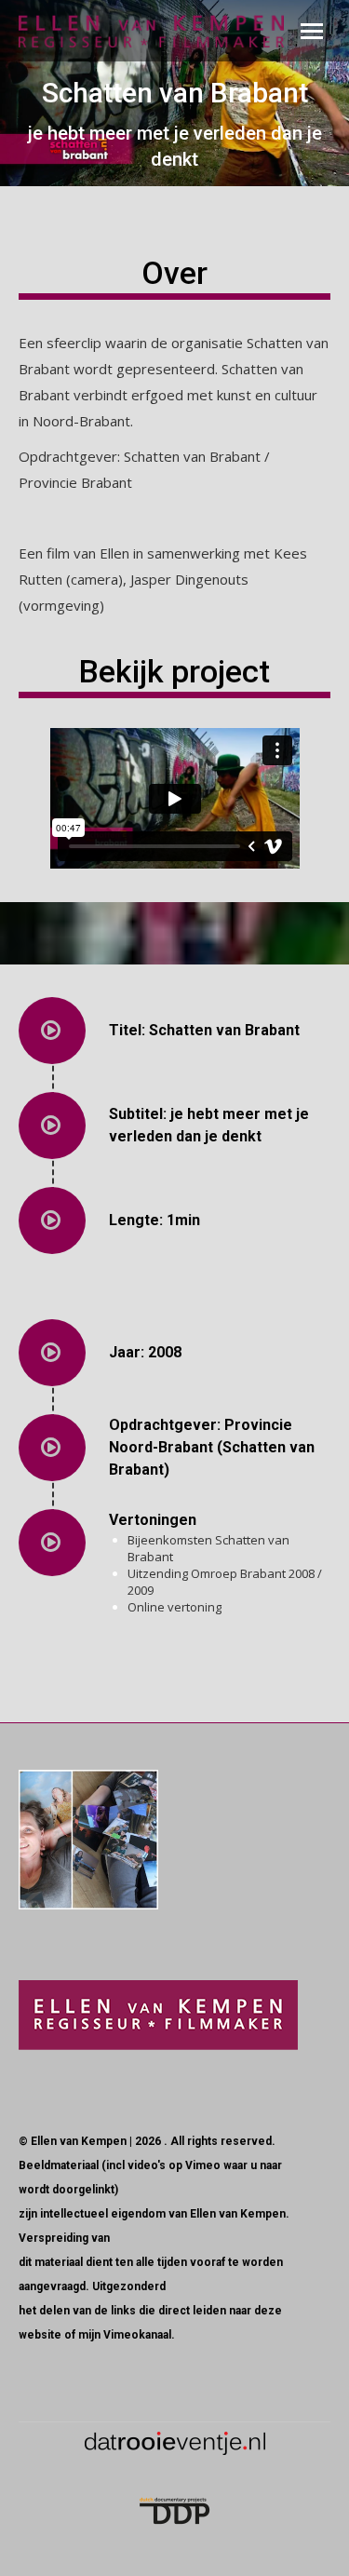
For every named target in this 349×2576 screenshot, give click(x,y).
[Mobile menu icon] (312, 31)
